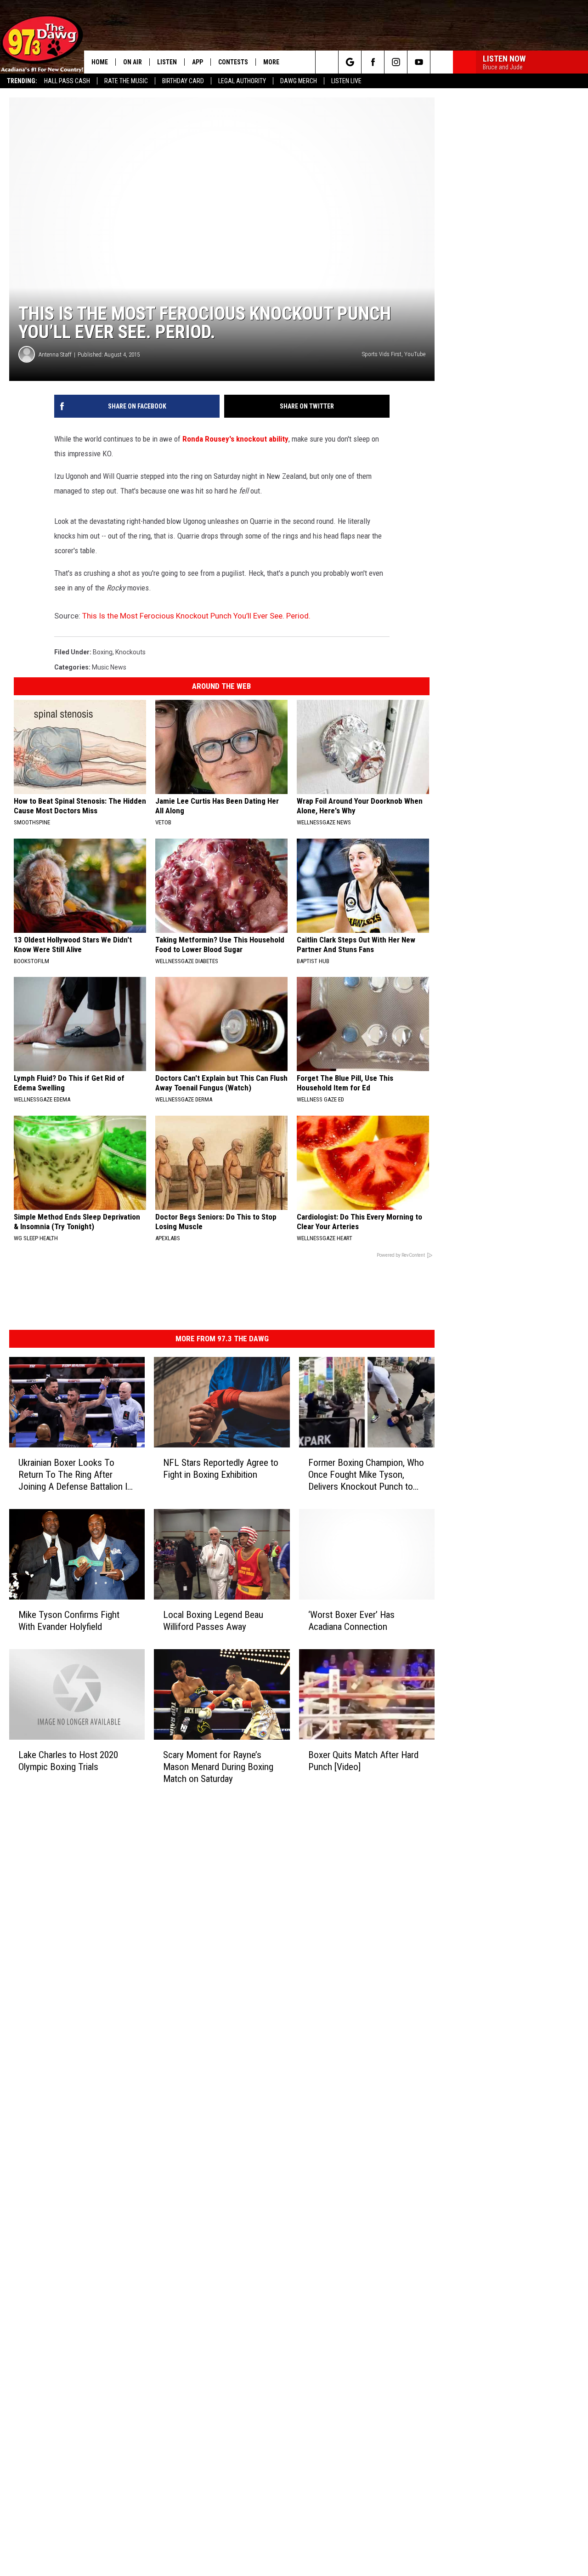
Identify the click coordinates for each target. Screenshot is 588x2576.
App (198, 62)
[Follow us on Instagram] (396, 62)
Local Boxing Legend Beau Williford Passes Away (213, 1621)
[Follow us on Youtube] (419, 62)
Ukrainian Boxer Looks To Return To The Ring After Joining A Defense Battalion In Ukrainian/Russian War (75, 1475)
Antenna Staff (55, 355)
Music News (109, 667)
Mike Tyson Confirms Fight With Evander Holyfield (69, 1621)
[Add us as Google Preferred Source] (350, 62)
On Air (133, 62)
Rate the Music (126, 81)
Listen (167, 62)
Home (100, 62)
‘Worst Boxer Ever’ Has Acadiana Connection (351, 1621)
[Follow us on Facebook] (373, 62)
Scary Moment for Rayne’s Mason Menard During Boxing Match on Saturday (218, 1767)
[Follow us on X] (442, 62)
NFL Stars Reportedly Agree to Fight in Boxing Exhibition (221, 1469)
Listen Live (346, 81)
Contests (233, 62)
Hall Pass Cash (67, 81)
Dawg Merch (299, 81)
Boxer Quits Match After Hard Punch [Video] (363, 1761)
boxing (103, 652)
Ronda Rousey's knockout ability (235, 439)
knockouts (130, 652)
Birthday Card (183, 81)
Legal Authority (242, 81)
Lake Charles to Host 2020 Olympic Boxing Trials (68, 1761)
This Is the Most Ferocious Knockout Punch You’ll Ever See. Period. (196, 616)
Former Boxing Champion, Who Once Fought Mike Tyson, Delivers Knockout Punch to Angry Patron (366, 1475)
